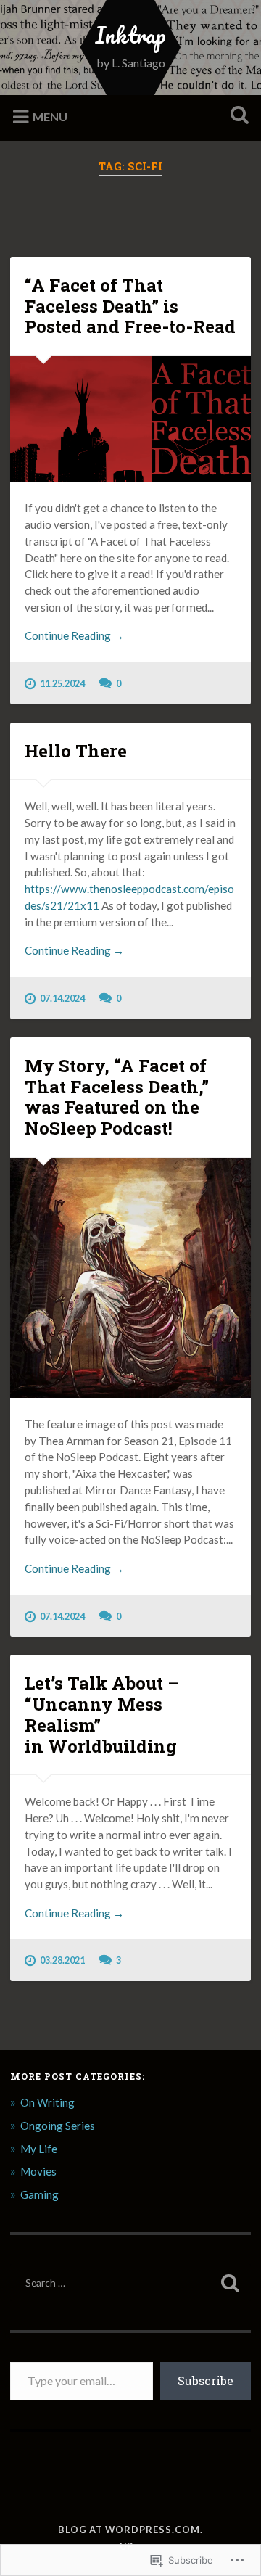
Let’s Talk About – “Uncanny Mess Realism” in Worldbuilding (102, 1714)
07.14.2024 (62, 998)
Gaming (40, 2194)
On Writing (47, 2102)
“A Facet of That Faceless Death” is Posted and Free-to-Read (130, 306)
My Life (39, 2149)
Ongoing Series (58, 2126)
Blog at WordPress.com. (130, 2530)
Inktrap (130, 35)
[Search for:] (130, 2283)
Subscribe (206, 2380)
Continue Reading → (74, 635)
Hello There (76, 751)
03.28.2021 (62, 1960)
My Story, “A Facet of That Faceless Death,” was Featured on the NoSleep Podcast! (117, 1097)
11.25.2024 (62, 683)
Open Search (236, 116)
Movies (38, 2171)
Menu (50, 116)
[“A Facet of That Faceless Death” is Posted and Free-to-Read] (130, 419)
